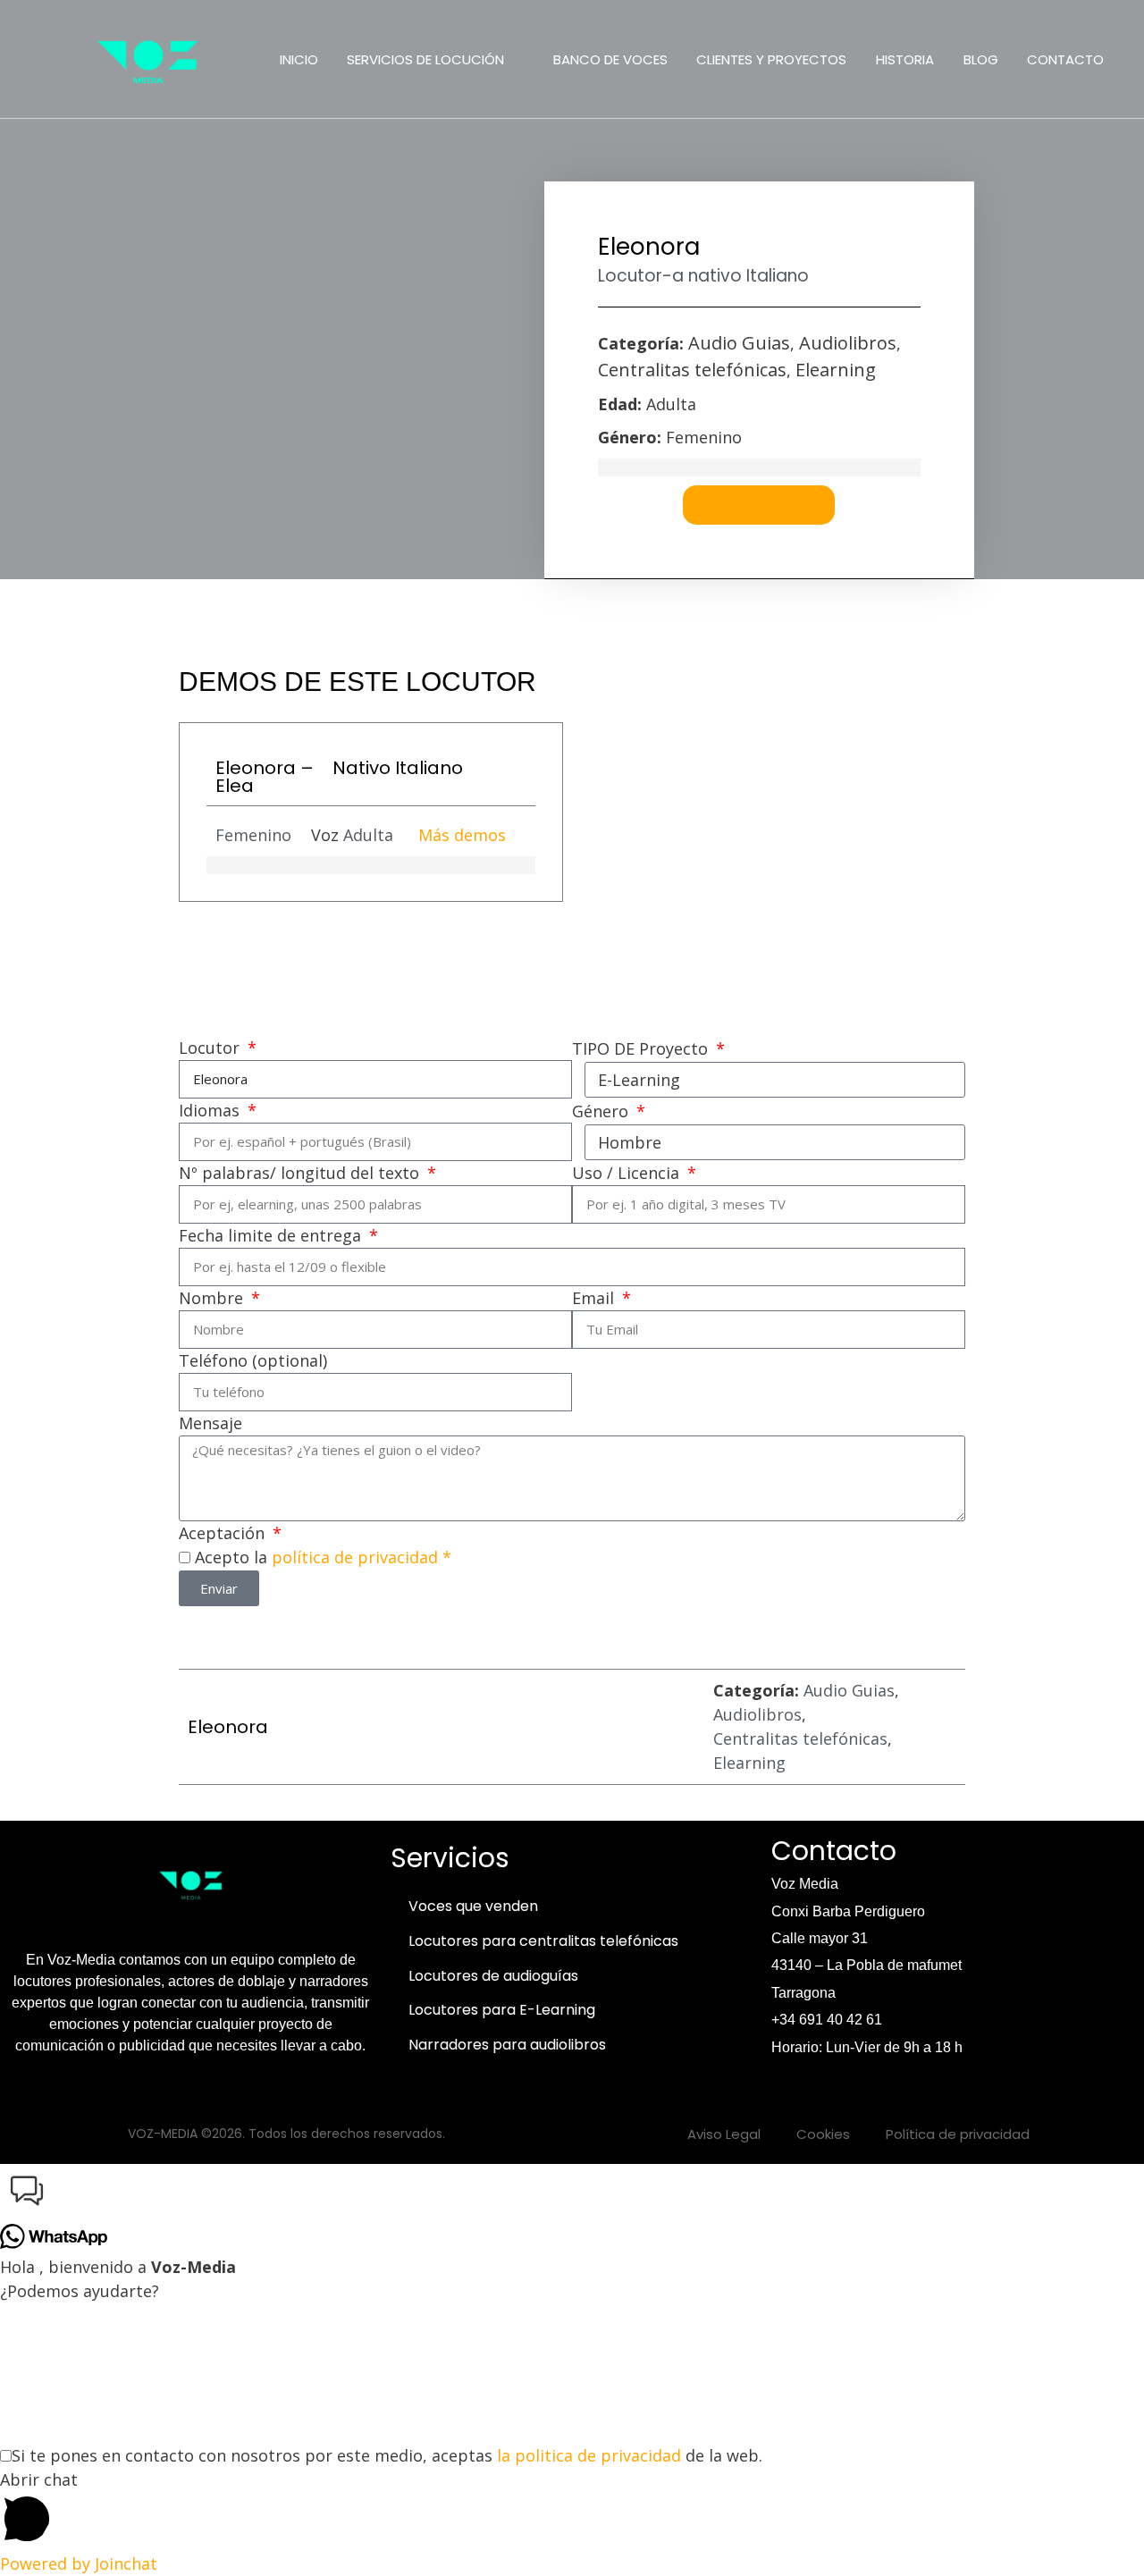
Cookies (823, 2134)
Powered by (79, 2563)
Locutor (211, 1048)
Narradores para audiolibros (507, 2045)
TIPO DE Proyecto (642, 1048)
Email (595, 1298)
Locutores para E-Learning (502, 2010)
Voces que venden (473, 1906)
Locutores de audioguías (493, 1976)
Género (602, 1111)
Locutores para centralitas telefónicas (543, 1941)
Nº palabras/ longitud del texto (301, 1173)
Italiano (778, 276)
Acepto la (323, 1557)
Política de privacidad (958, 2134)
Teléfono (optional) (253, 1360)
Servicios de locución (425, 59)
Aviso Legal (724, 2134)
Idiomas (211, 1110)
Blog (981, 59)
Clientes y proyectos (771, 59)
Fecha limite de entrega (272, 1235)
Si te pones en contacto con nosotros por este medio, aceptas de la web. (387, 2455)
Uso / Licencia (628, 1173)
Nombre (213, 1298)
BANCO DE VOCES (610, 59)
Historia (905, 59)
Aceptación (224, 1533)
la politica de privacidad (589, 2455)
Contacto (1065, 59)
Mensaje (210, 1423)
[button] (572, 2194)
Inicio (299, 59)
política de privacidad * (362, 1557)
